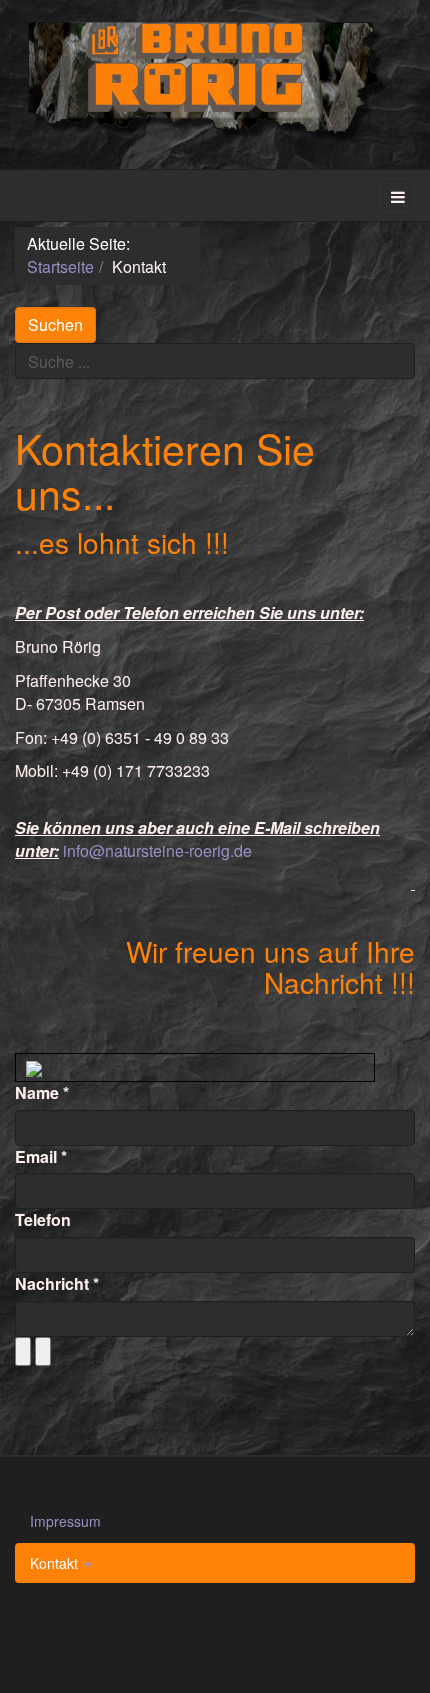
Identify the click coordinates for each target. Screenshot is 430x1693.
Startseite (60, 266)
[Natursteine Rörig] (215, 81)
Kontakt (56, 1563)
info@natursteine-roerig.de (157, 850)
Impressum (65, 1521)
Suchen (55, 324)
